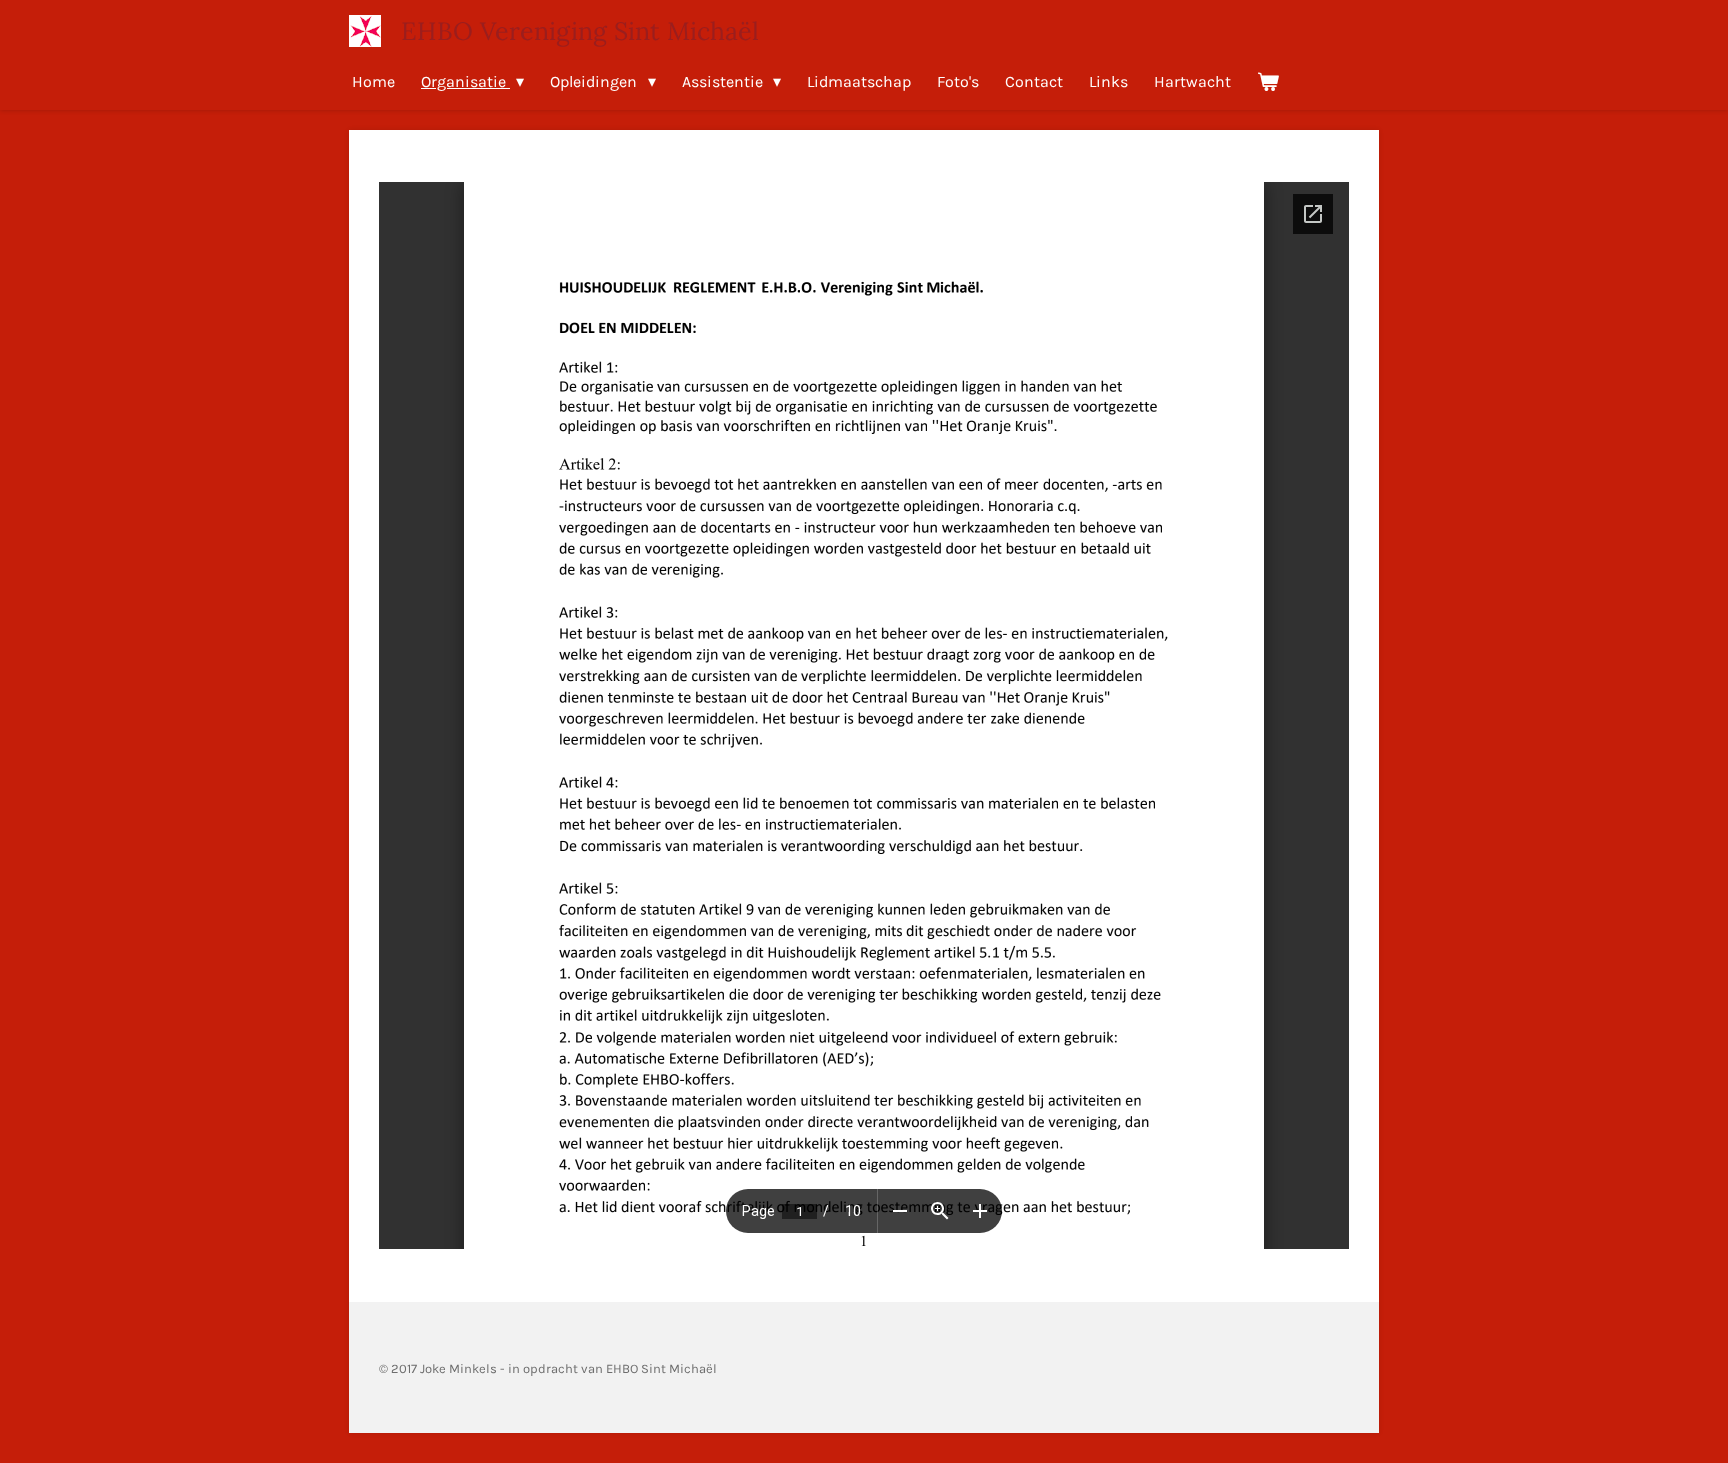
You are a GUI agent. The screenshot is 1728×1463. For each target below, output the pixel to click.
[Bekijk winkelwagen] (1268, 81)
